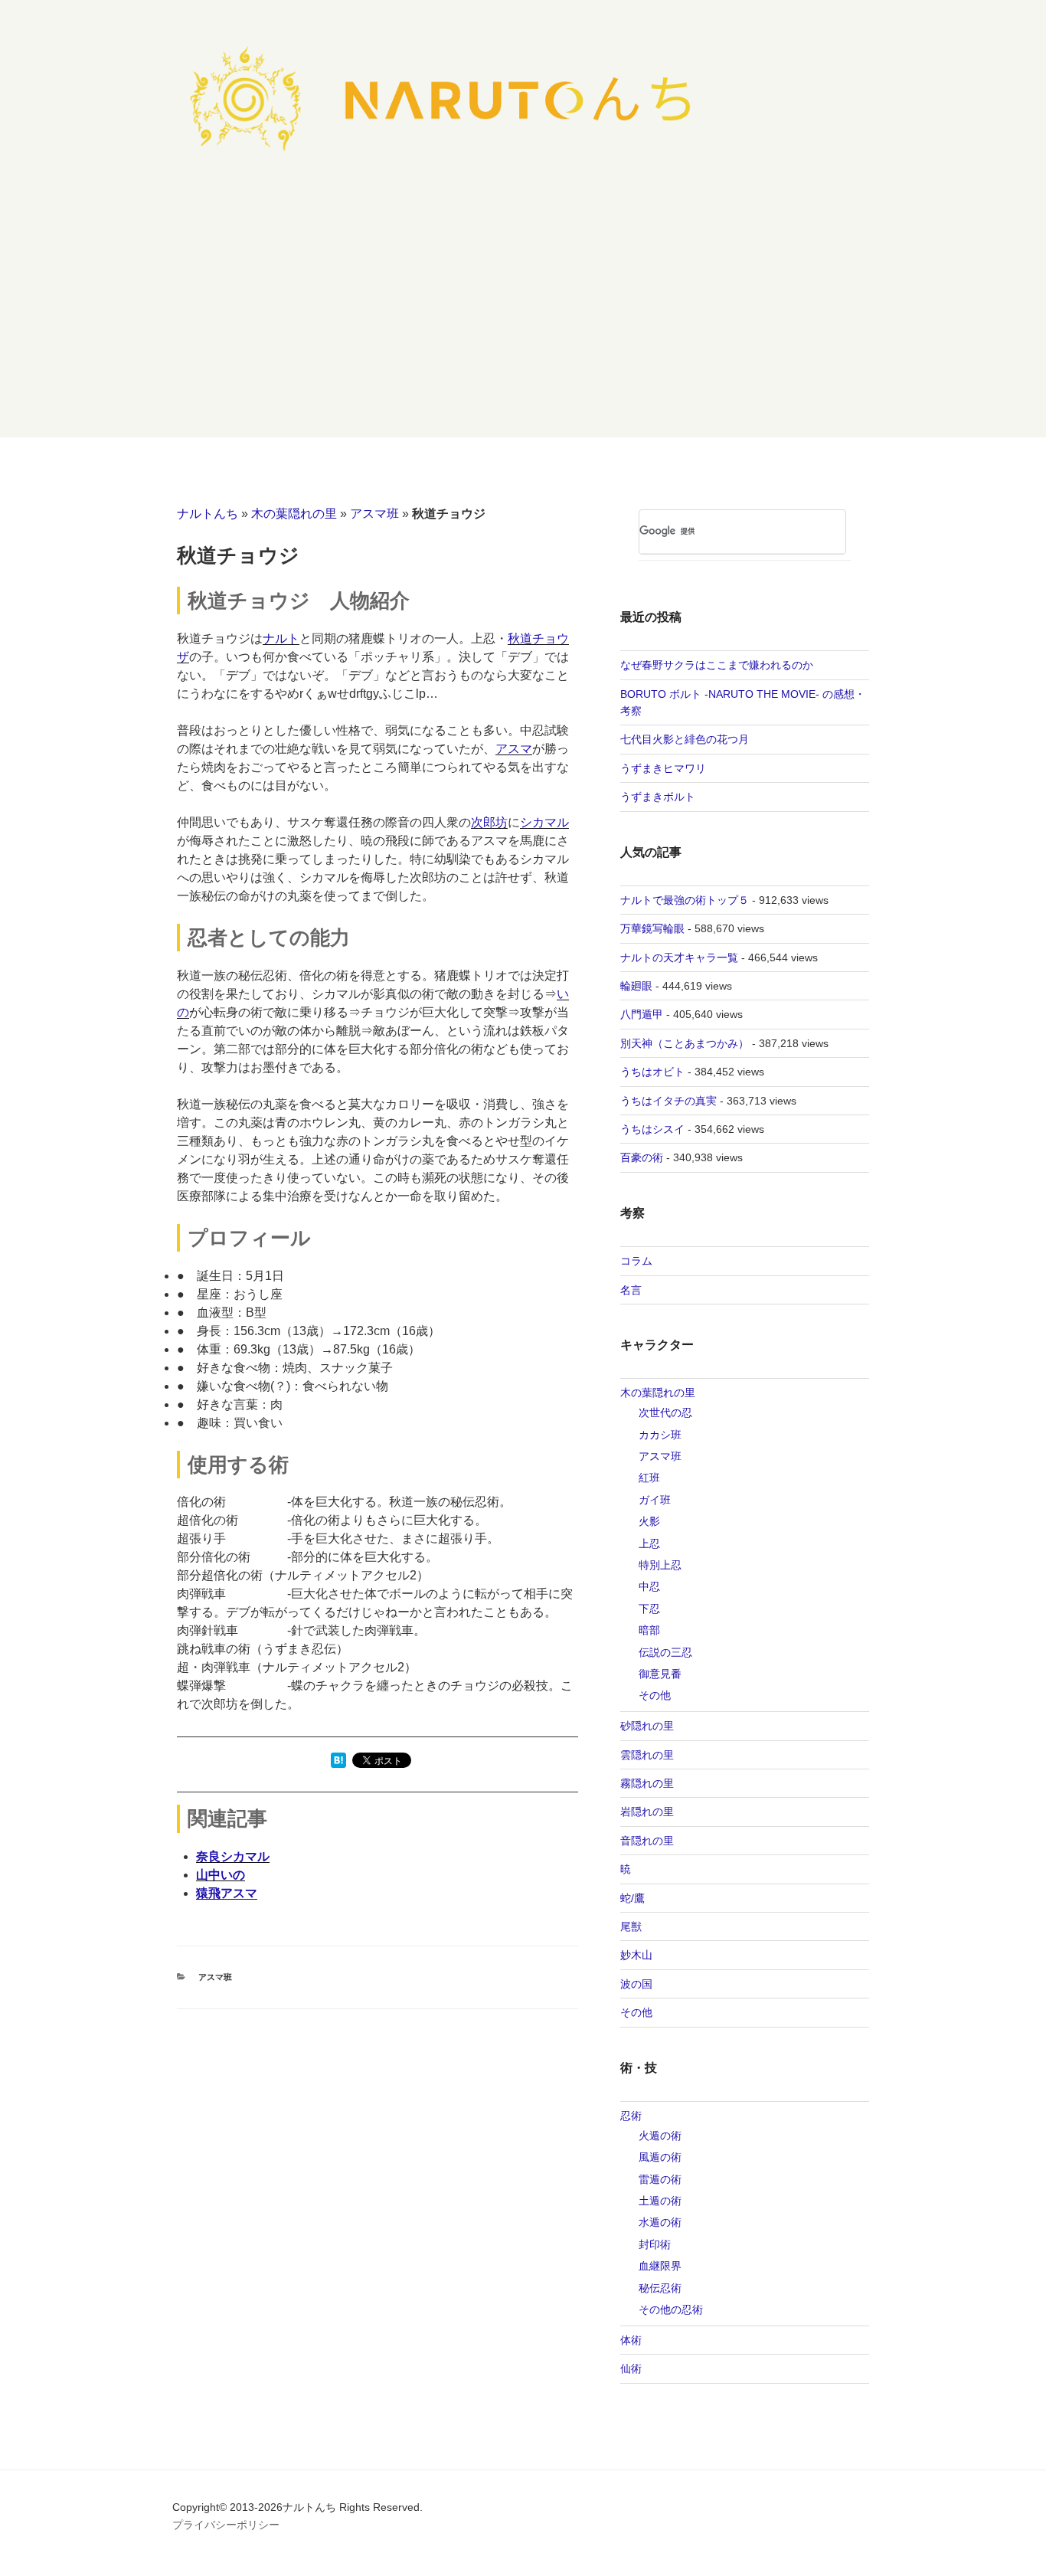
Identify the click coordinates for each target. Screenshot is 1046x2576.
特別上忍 (660, 1565)
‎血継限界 (660, 2266)
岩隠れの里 (647, 1812)
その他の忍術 (671, 2309)
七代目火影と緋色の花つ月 (685, 739)
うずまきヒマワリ (663, 768)
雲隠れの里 (647, 1755)
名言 (631, 1290)
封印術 (655, 2244)
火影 (649, 1521)
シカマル (544, 822)
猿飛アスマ (227, 1893)
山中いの (221, 1875)
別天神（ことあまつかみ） (685, 1043)
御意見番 (660, 1674)
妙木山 (636, 1955)
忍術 (631, 2116)
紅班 (649, 1478)
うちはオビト (652, 1072)
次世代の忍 (665, 1412)
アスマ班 (374, 514)
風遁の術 (660, 2157)
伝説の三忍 (665, 1652)
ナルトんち (208, 514)
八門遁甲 (642, 1014)
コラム (636, 1261)
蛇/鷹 (633, 1898)
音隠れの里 (647, 1841)
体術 (631, 2340)
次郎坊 (489, 822)
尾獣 (631, 1926)
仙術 (631, 2368)
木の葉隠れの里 (294, 514)
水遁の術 (660, 2222)
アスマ (514, 749)
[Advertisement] (523, 322)
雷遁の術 (660, 2179)
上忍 (649, 1543)
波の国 (636, 1984)
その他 (655, 1695)
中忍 (649, 1586)
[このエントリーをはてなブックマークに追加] (338, 1764)
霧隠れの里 (647, 1783)
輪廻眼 (636, 986)
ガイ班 (655, 1500)
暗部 (649, 1630)
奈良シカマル (233, 1856)
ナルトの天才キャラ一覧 (679, 957)
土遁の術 (660, 2201)
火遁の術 (660, 2136)
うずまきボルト (658, 797)
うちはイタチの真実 (668, 1101)
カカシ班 (660, 1435)
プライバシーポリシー (226, 2525)
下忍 (649, 1609)
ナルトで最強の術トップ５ (685, 900)
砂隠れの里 (647, 1726)
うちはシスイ (652, 1129)
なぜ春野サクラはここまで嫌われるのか (717, 665)
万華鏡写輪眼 (652, 928)
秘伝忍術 (660, 2288)
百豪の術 (642, 1157)
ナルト (281, 638)
